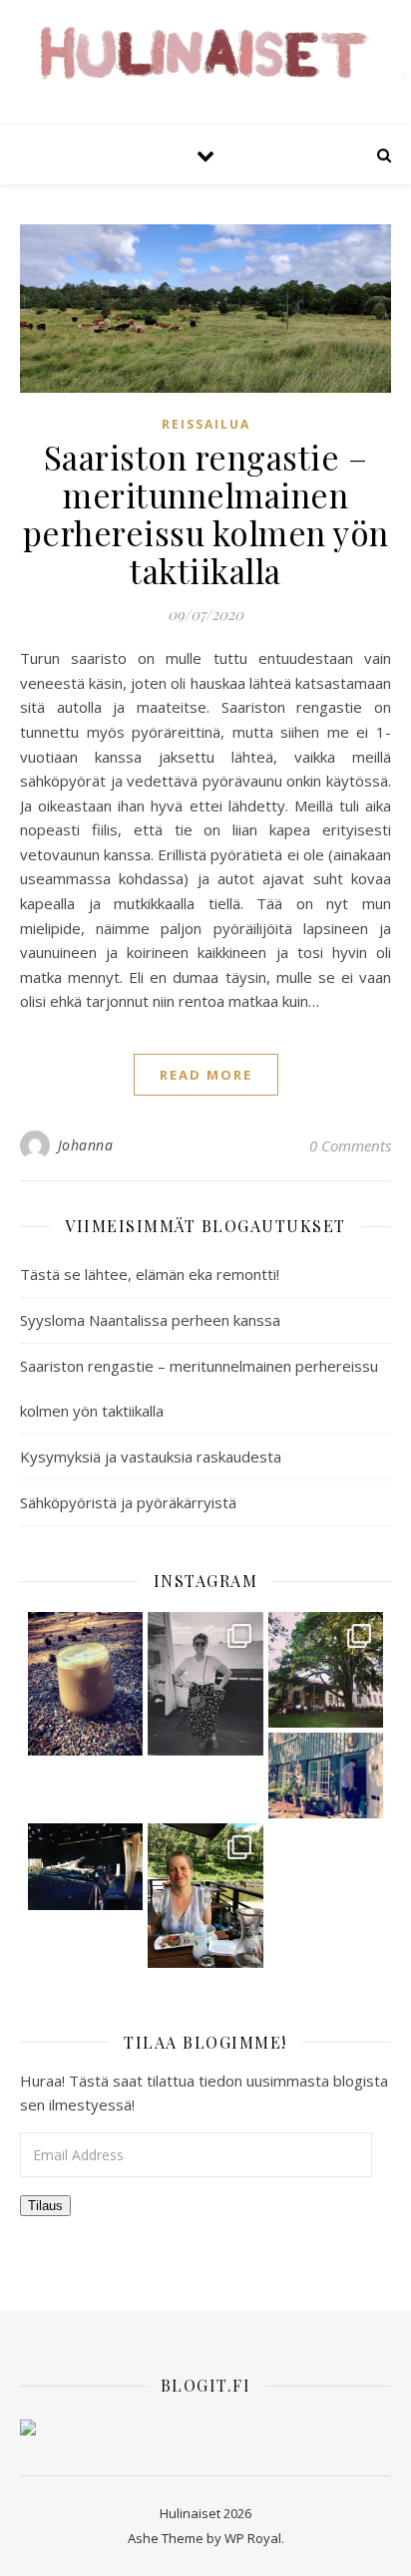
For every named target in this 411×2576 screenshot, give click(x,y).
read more (206, 1075)
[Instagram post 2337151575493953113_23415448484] (205, 1895)
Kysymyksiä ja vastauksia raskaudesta (151, 1456)
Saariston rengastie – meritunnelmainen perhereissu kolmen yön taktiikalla (206, 513)
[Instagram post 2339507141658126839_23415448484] (326, 1670)
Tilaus (45, 2206)
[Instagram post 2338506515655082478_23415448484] (86, 1867)
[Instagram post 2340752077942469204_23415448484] (205, 1684)
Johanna (86, 1145)
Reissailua (206, 424)
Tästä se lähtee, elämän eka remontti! (150, 1274)
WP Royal (253, 2538)
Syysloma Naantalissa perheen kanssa (150, 1320)
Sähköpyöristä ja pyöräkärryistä (128, 1502)
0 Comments (350, 1145)
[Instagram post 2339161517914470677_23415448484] (326, 1776)
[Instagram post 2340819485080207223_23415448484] (86, 1684)
